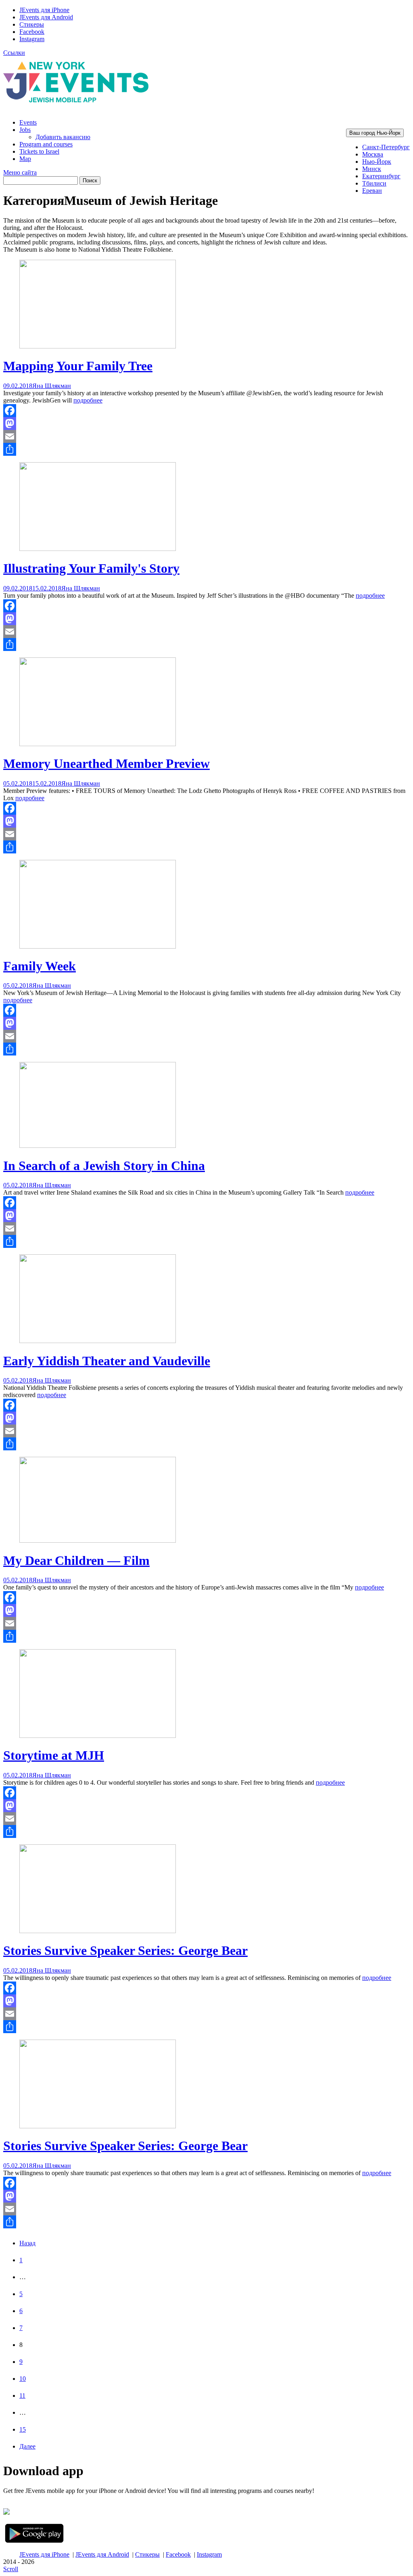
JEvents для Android (46, 17)
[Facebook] (206, 411)
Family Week (40, 966)
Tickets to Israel (39, 151)
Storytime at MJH (54, 1755)
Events (28, 122)
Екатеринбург (381, 176)
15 (23, 2429)
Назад (27, 2243)
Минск (372, 169)
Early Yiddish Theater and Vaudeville (107, 1361)
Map (25, 159)
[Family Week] (98, 946)
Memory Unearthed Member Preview (106, 763)
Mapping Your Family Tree (78, 366)
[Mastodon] (206, 423)
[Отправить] (206, 449)
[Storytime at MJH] (98, 1736)
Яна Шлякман (52, 386)
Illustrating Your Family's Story (91, 568)
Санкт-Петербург (386, 147)
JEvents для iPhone (44, 10)
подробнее (88, 400)
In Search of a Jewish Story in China (104, 1166)
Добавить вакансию (63, 137)
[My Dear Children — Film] (98, 1540)
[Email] (206, 436)
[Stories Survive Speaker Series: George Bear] (98, 1931)
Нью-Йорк (377, 162)
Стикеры (32, 24)
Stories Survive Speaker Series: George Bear (125, 1950)
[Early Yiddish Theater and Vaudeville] (98, 1341)
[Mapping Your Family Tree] (98, 346)
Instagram (32, 39)
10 (23, 2379)
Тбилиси (374, 183)
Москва (373, 154)
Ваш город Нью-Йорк (375, 133)
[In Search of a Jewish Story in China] (98, 1146)
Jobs (25, 130)
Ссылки (14, 53)
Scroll (11, 2569)
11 (22, 2396)
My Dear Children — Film (76, 1560)
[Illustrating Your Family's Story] (98, 549)
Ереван (372, 191)
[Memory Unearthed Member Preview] (98, 744)
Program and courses (46, 144)
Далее (27, 2446)
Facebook (32, 32)
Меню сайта (20, 172)
